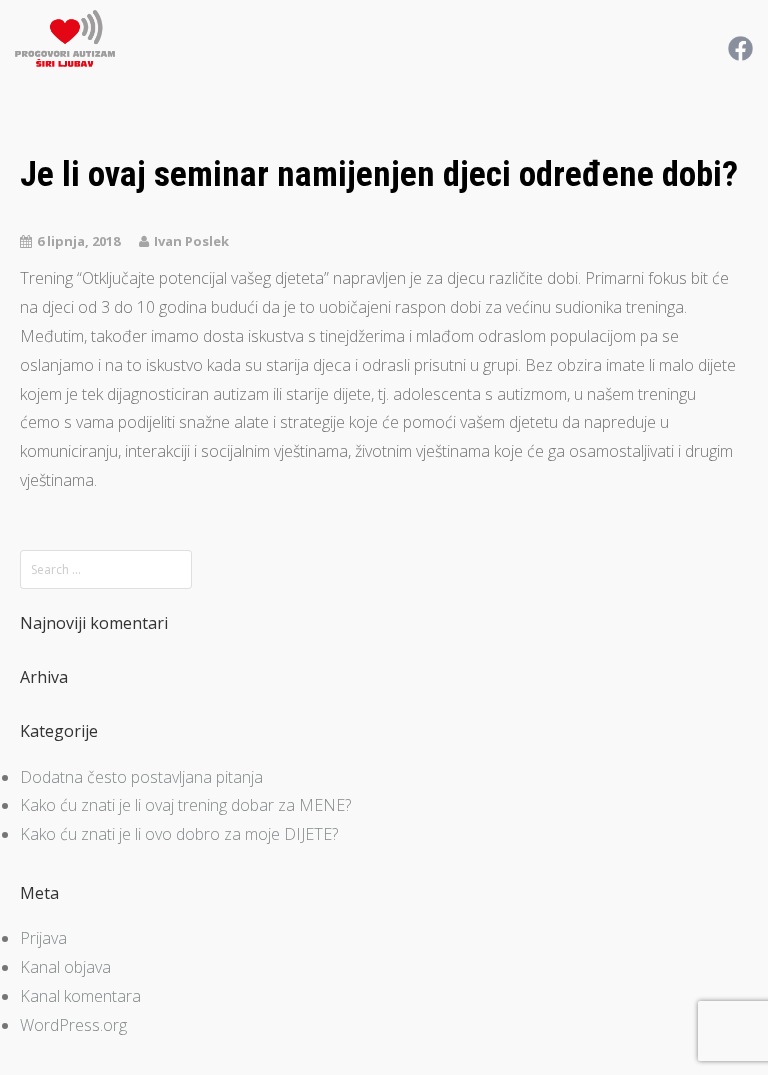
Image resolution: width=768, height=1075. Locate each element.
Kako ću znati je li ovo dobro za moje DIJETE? (179, 834)
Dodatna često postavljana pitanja (141, 777)
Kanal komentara (80, 996)
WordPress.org (73, 1025)
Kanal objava (65, 967)
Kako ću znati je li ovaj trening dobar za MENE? (185, 805)
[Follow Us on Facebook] (740, 47)
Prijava (43, 938)
